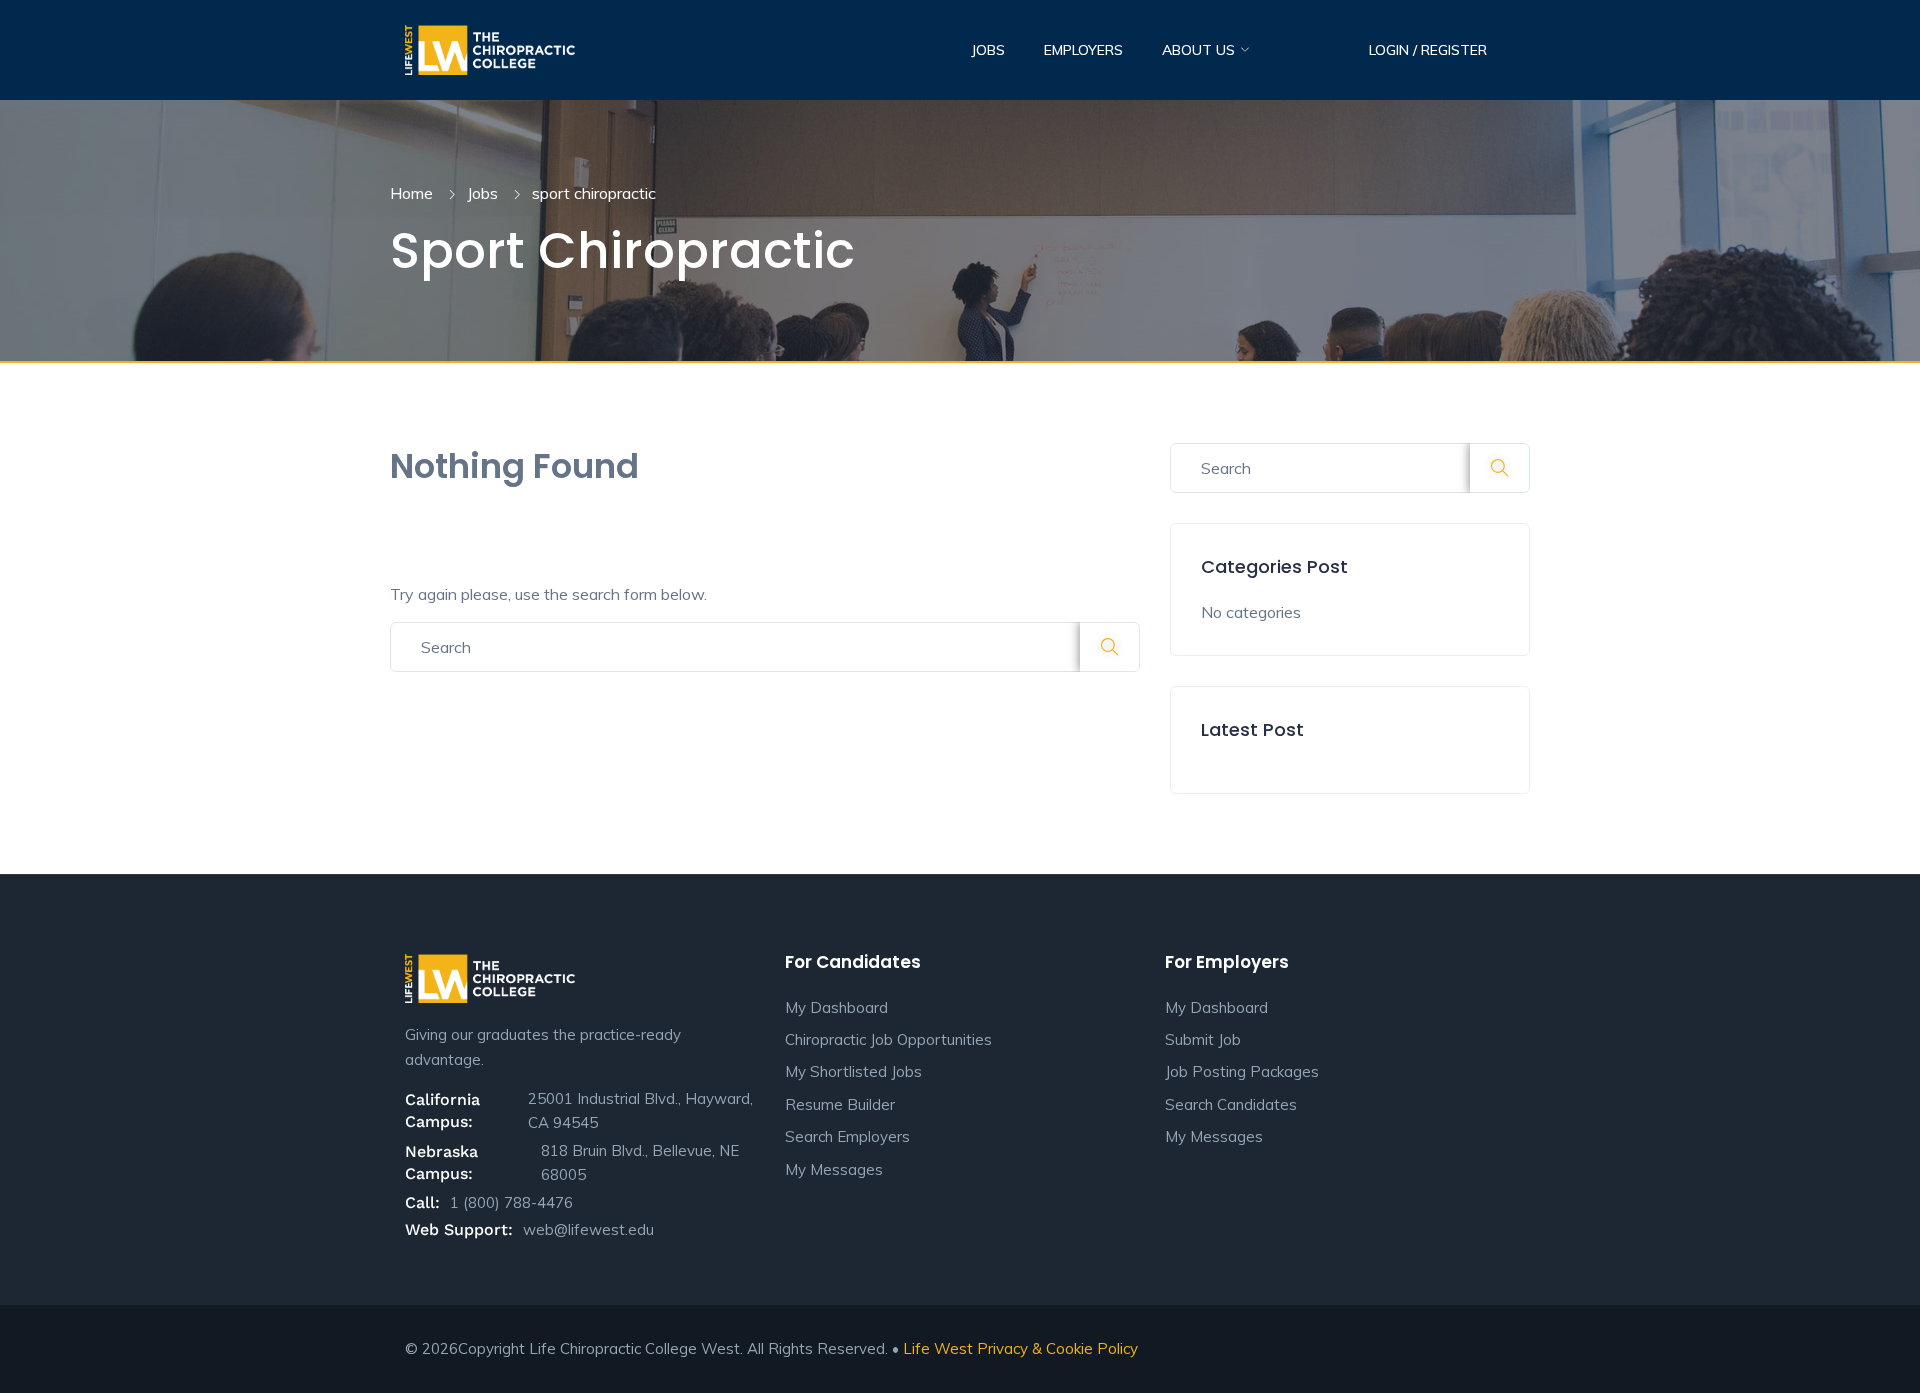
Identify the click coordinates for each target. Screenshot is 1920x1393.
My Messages (834, 1169)
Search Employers (847, 1136)
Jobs (988, 50)
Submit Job (1203, 1039)
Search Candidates (1231, 1104)
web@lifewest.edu (588, 1229)
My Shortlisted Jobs (853, 1071)
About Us (1200, 50)
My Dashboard (836, 1007)
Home (411, 193)
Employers (1083, 50)
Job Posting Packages (1242, 1071)
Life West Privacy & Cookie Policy (1020, 1348)
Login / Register (1428, 50)
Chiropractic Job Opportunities (888, 1039)
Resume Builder (840, 1104)
